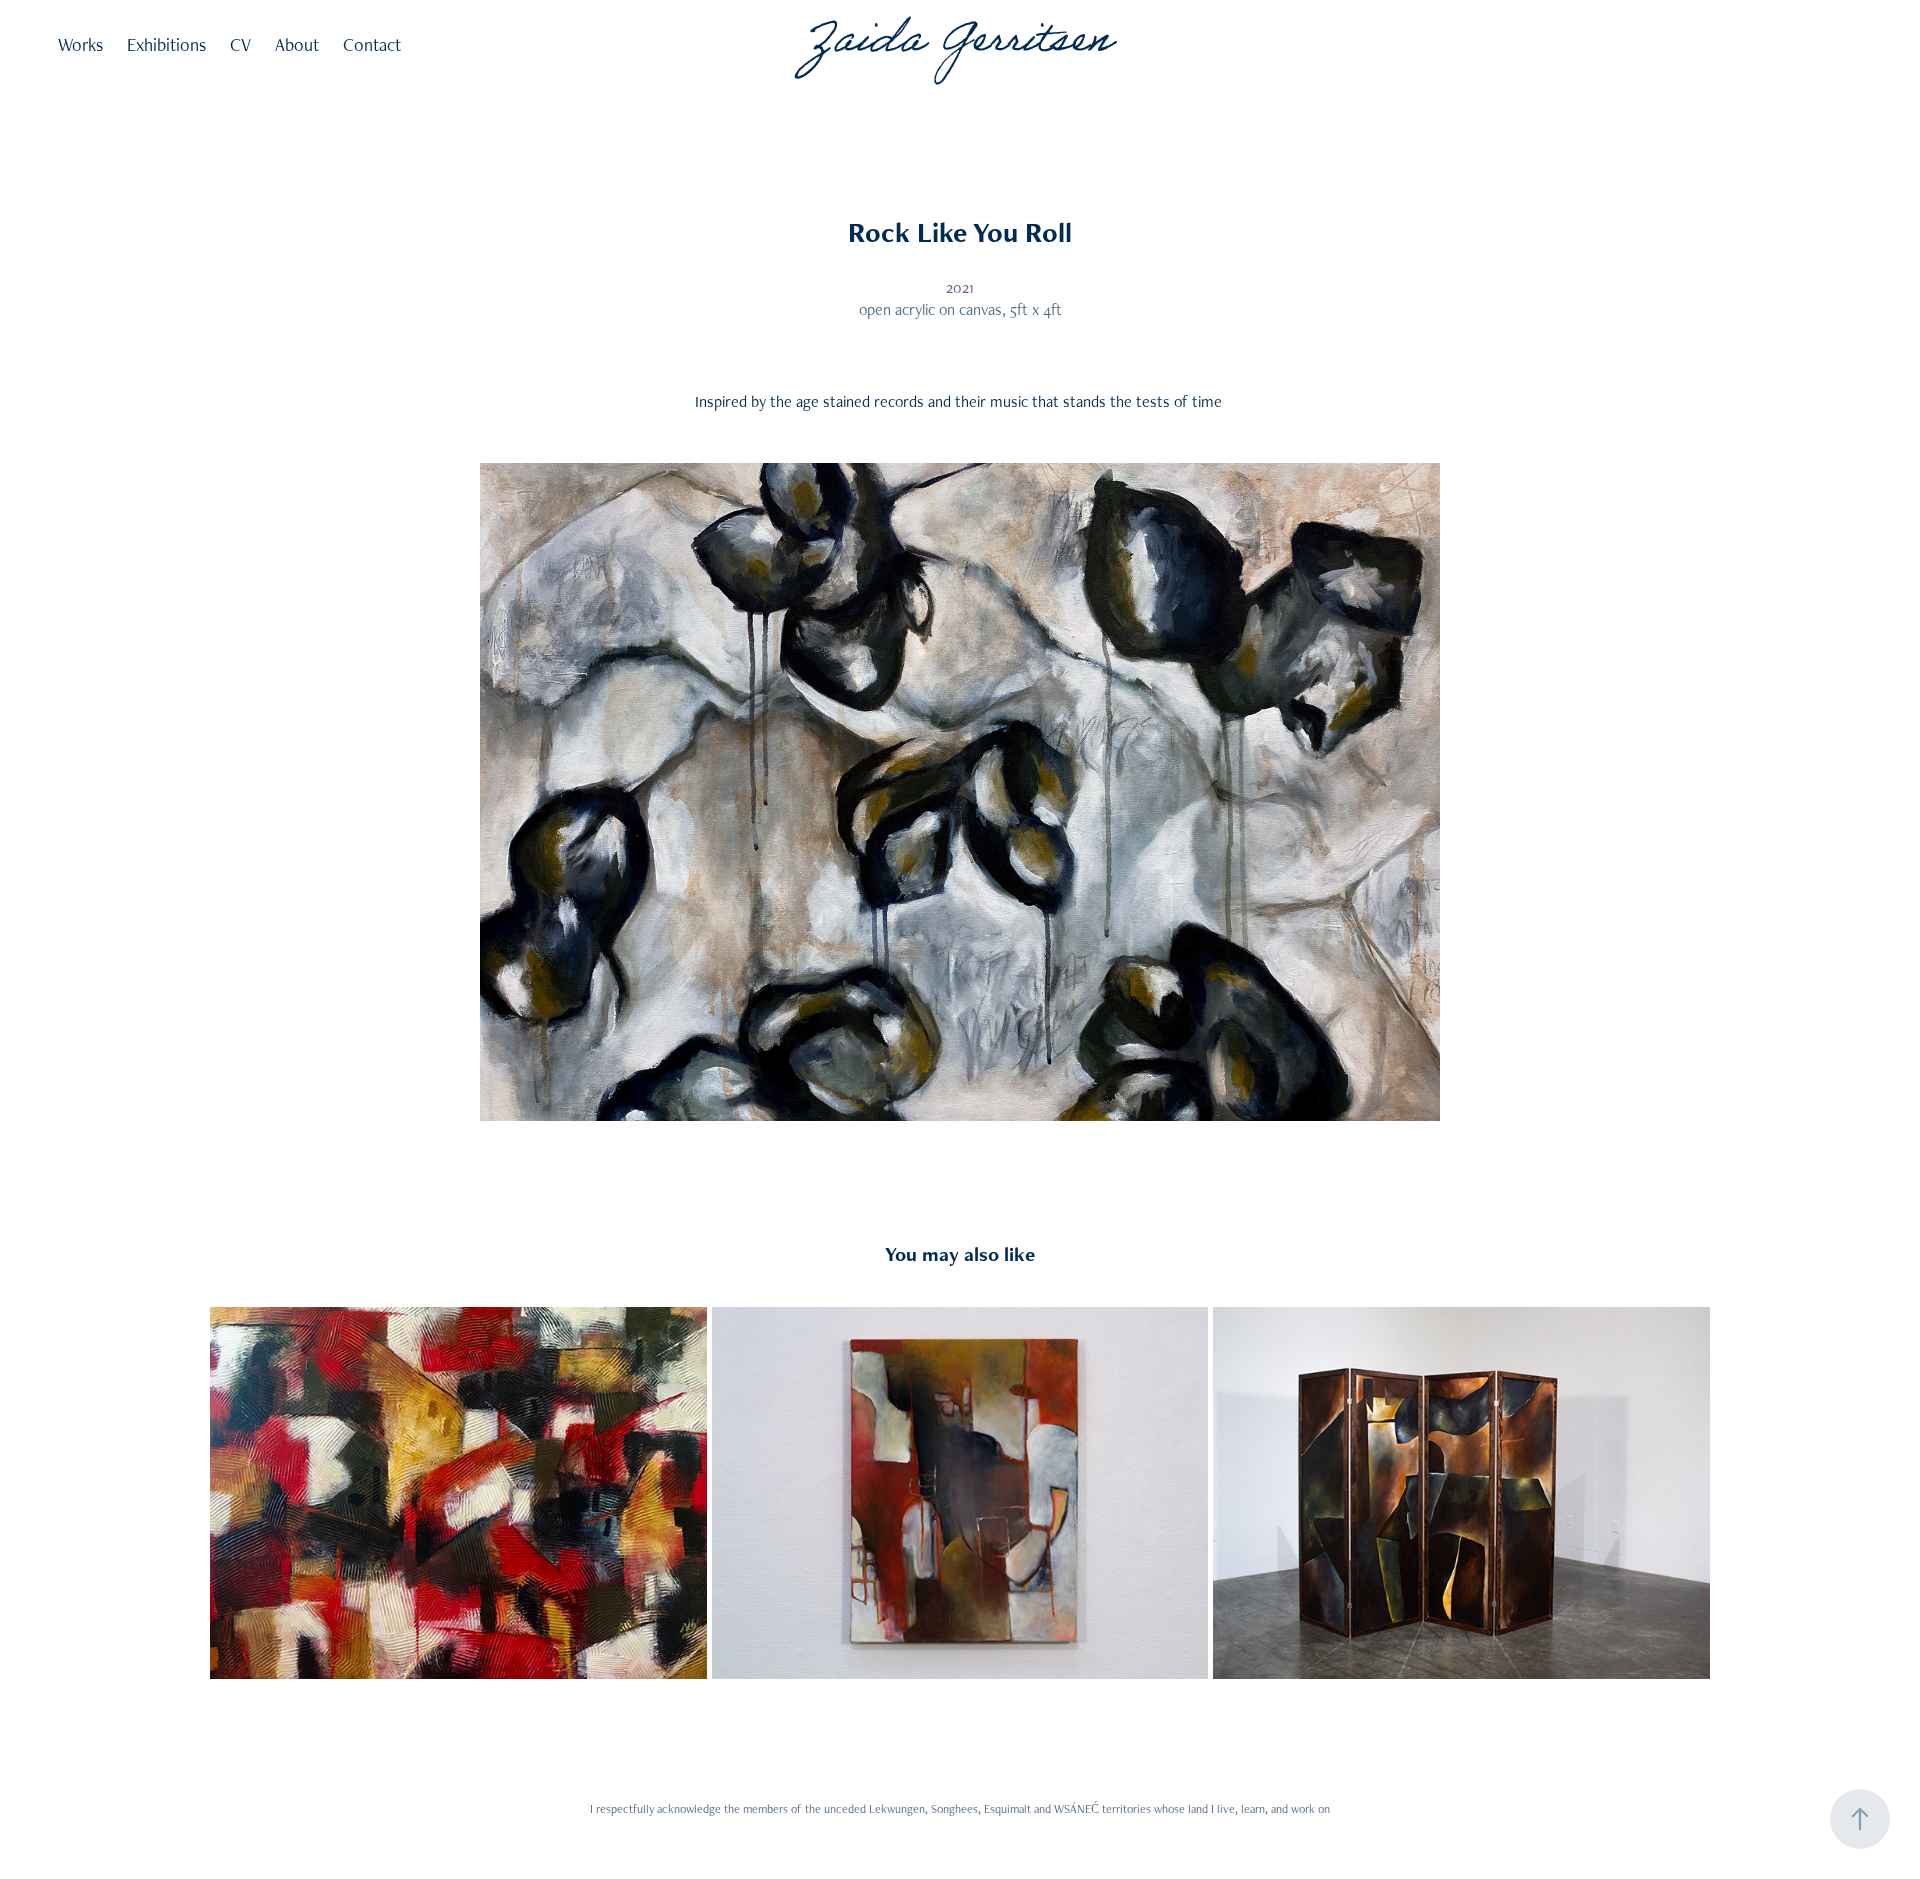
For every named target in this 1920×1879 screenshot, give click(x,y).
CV (240, 44)
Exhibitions (166, 44)
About (297, 44)
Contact (372, 44)
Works (80, 44)
